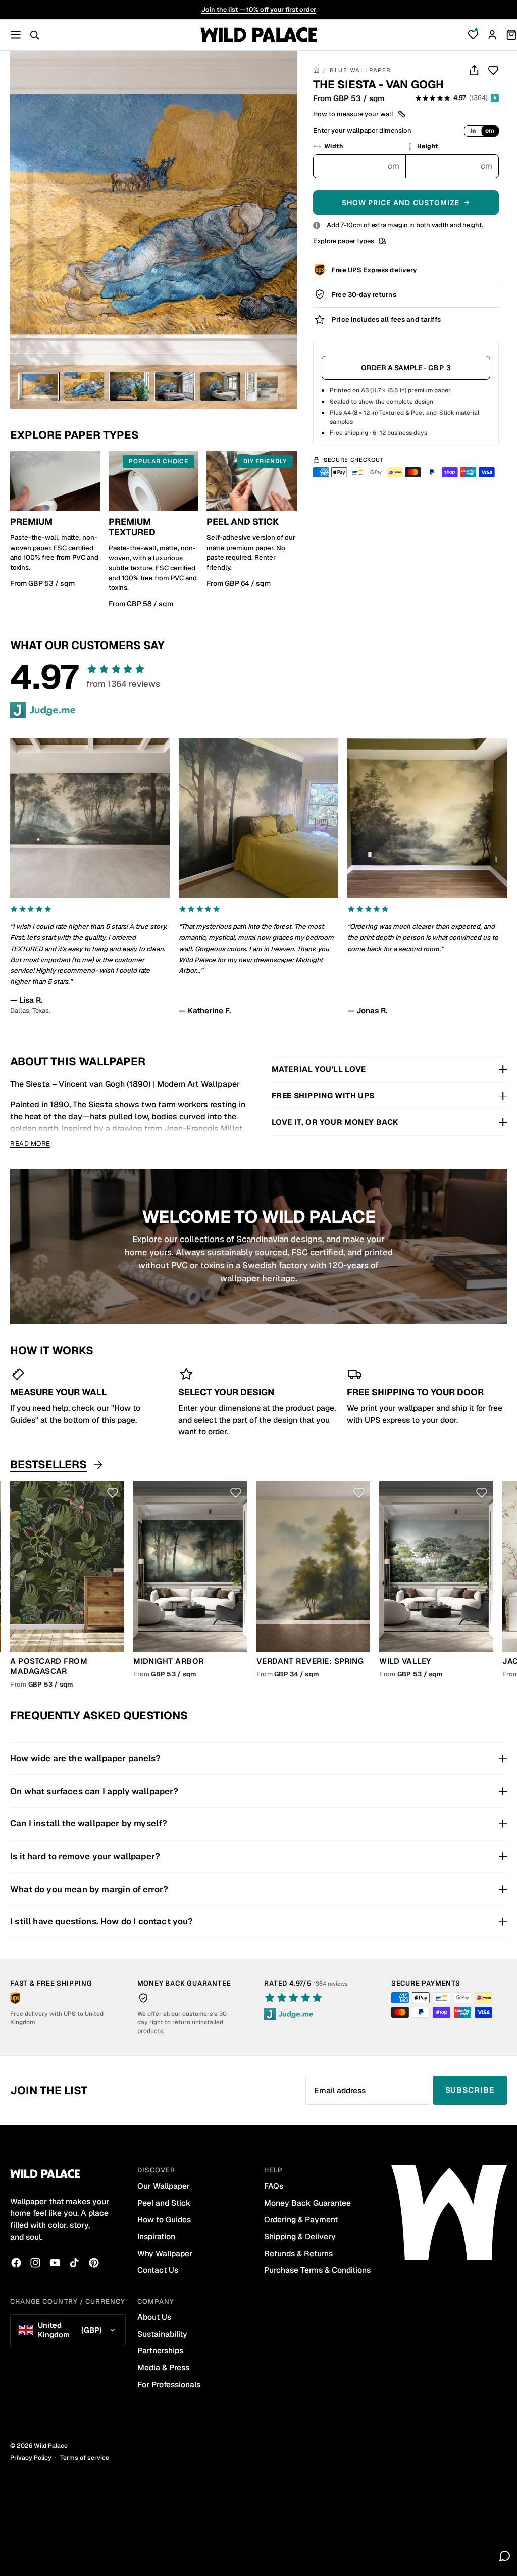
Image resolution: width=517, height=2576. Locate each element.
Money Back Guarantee (307, 2203)
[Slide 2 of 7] (84, 386)
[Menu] (16, 35)
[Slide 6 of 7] (266, 386)
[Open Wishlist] (473, 35)
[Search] (34, 35)
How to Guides (164, 2220)
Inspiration (156, 2236)
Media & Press (163, 2368)
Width (333, 146)
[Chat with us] (505, 2556)
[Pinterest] (94, 2263)
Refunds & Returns (298, 2253)
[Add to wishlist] (493, 70)
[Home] (316, 71)
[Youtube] (55, 2263)
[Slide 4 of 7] (175, 386)
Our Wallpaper (164, 2186)
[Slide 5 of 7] (220, 386)
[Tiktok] (74, 2263)
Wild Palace (51, 2446)
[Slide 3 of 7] (129, 386)
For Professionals (169, 2384)
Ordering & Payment (301, 2220)
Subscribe (470, 2090)
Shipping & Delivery (300, 2236)
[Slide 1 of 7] (38, 386)
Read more (30, 1143)
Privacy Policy (31, 2458)
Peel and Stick (164, 2203)
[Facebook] (16, 2263)
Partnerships (160, 2350)
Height (428, 146)
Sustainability (162, 2334)
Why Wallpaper (165, 2253)
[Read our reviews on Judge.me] (43, 710)
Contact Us (158, 2270)
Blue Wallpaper (360, 70)
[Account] (492, 35)
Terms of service (85, 2458)
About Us (154, 2317)
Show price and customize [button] (401, 202)
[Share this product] (474, 70)
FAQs (274, 2186)
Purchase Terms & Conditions (317, 2270)
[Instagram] (35, 2263)
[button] (360, 114)
